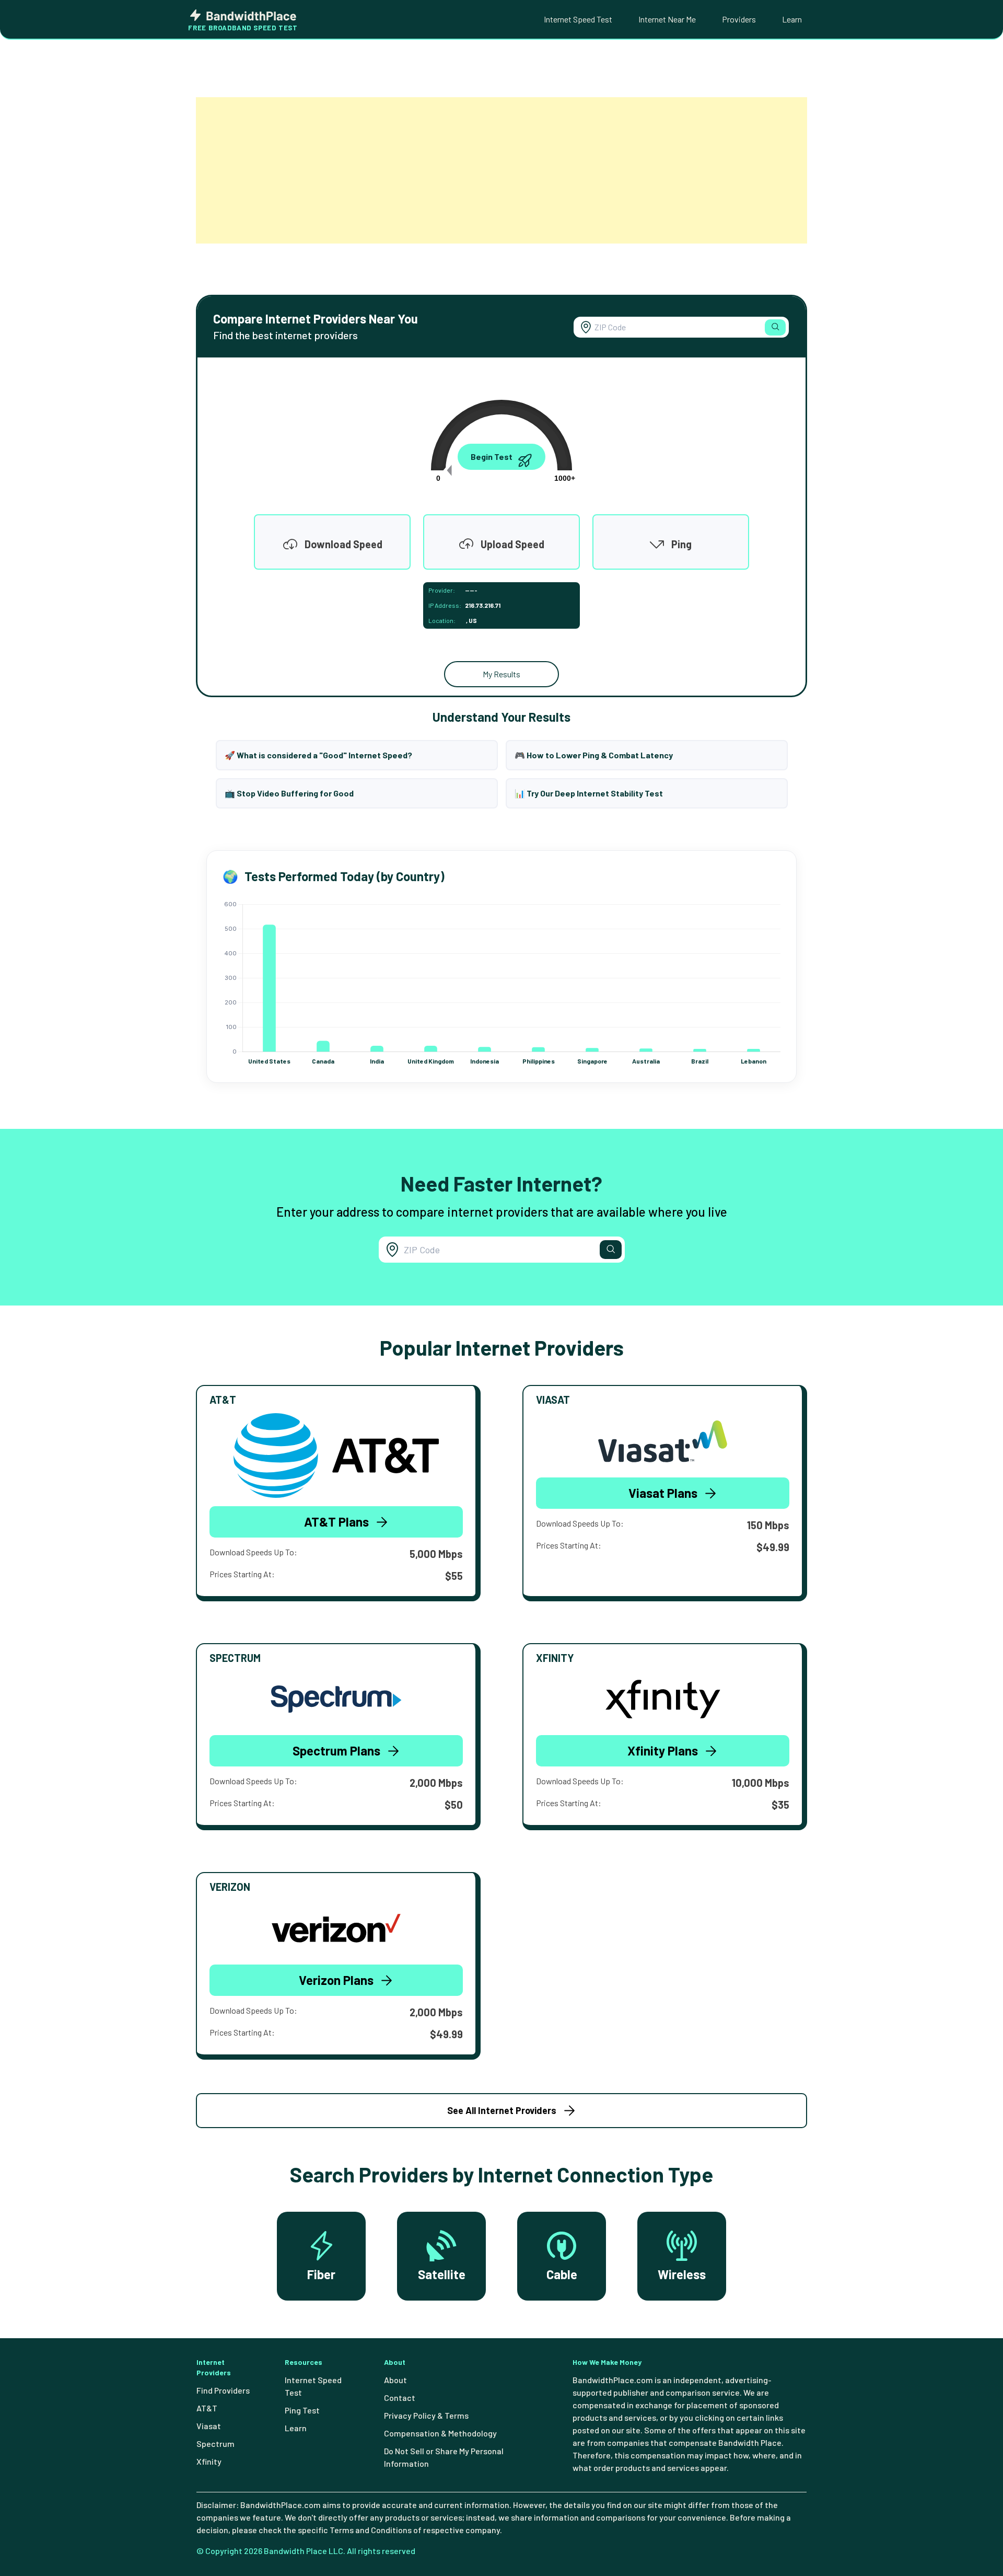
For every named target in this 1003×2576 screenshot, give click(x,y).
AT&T (207, 2408)
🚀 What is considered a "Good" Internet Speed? (318, 755)
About (395, 2380)
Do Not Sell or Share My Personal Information (444, 2457)
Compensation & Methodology (440, 2433)
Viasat (209, 2426)
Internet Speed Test (578, 19)
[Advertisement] (501, 170)
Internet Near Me (667, 19)
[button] (775, 327)
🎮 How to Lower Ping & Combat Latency (594, 755)
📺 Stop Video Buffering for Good (289, 793)
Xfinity (209, 2461)
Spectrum (215, 2444)
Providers (739, 19)
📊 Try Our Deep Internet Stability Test (589, 793)
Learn (792, 19)
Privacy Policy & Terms (426, 2415)
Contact (400, 2398)
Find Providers (223, 2390)
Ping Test (302, 2410)
